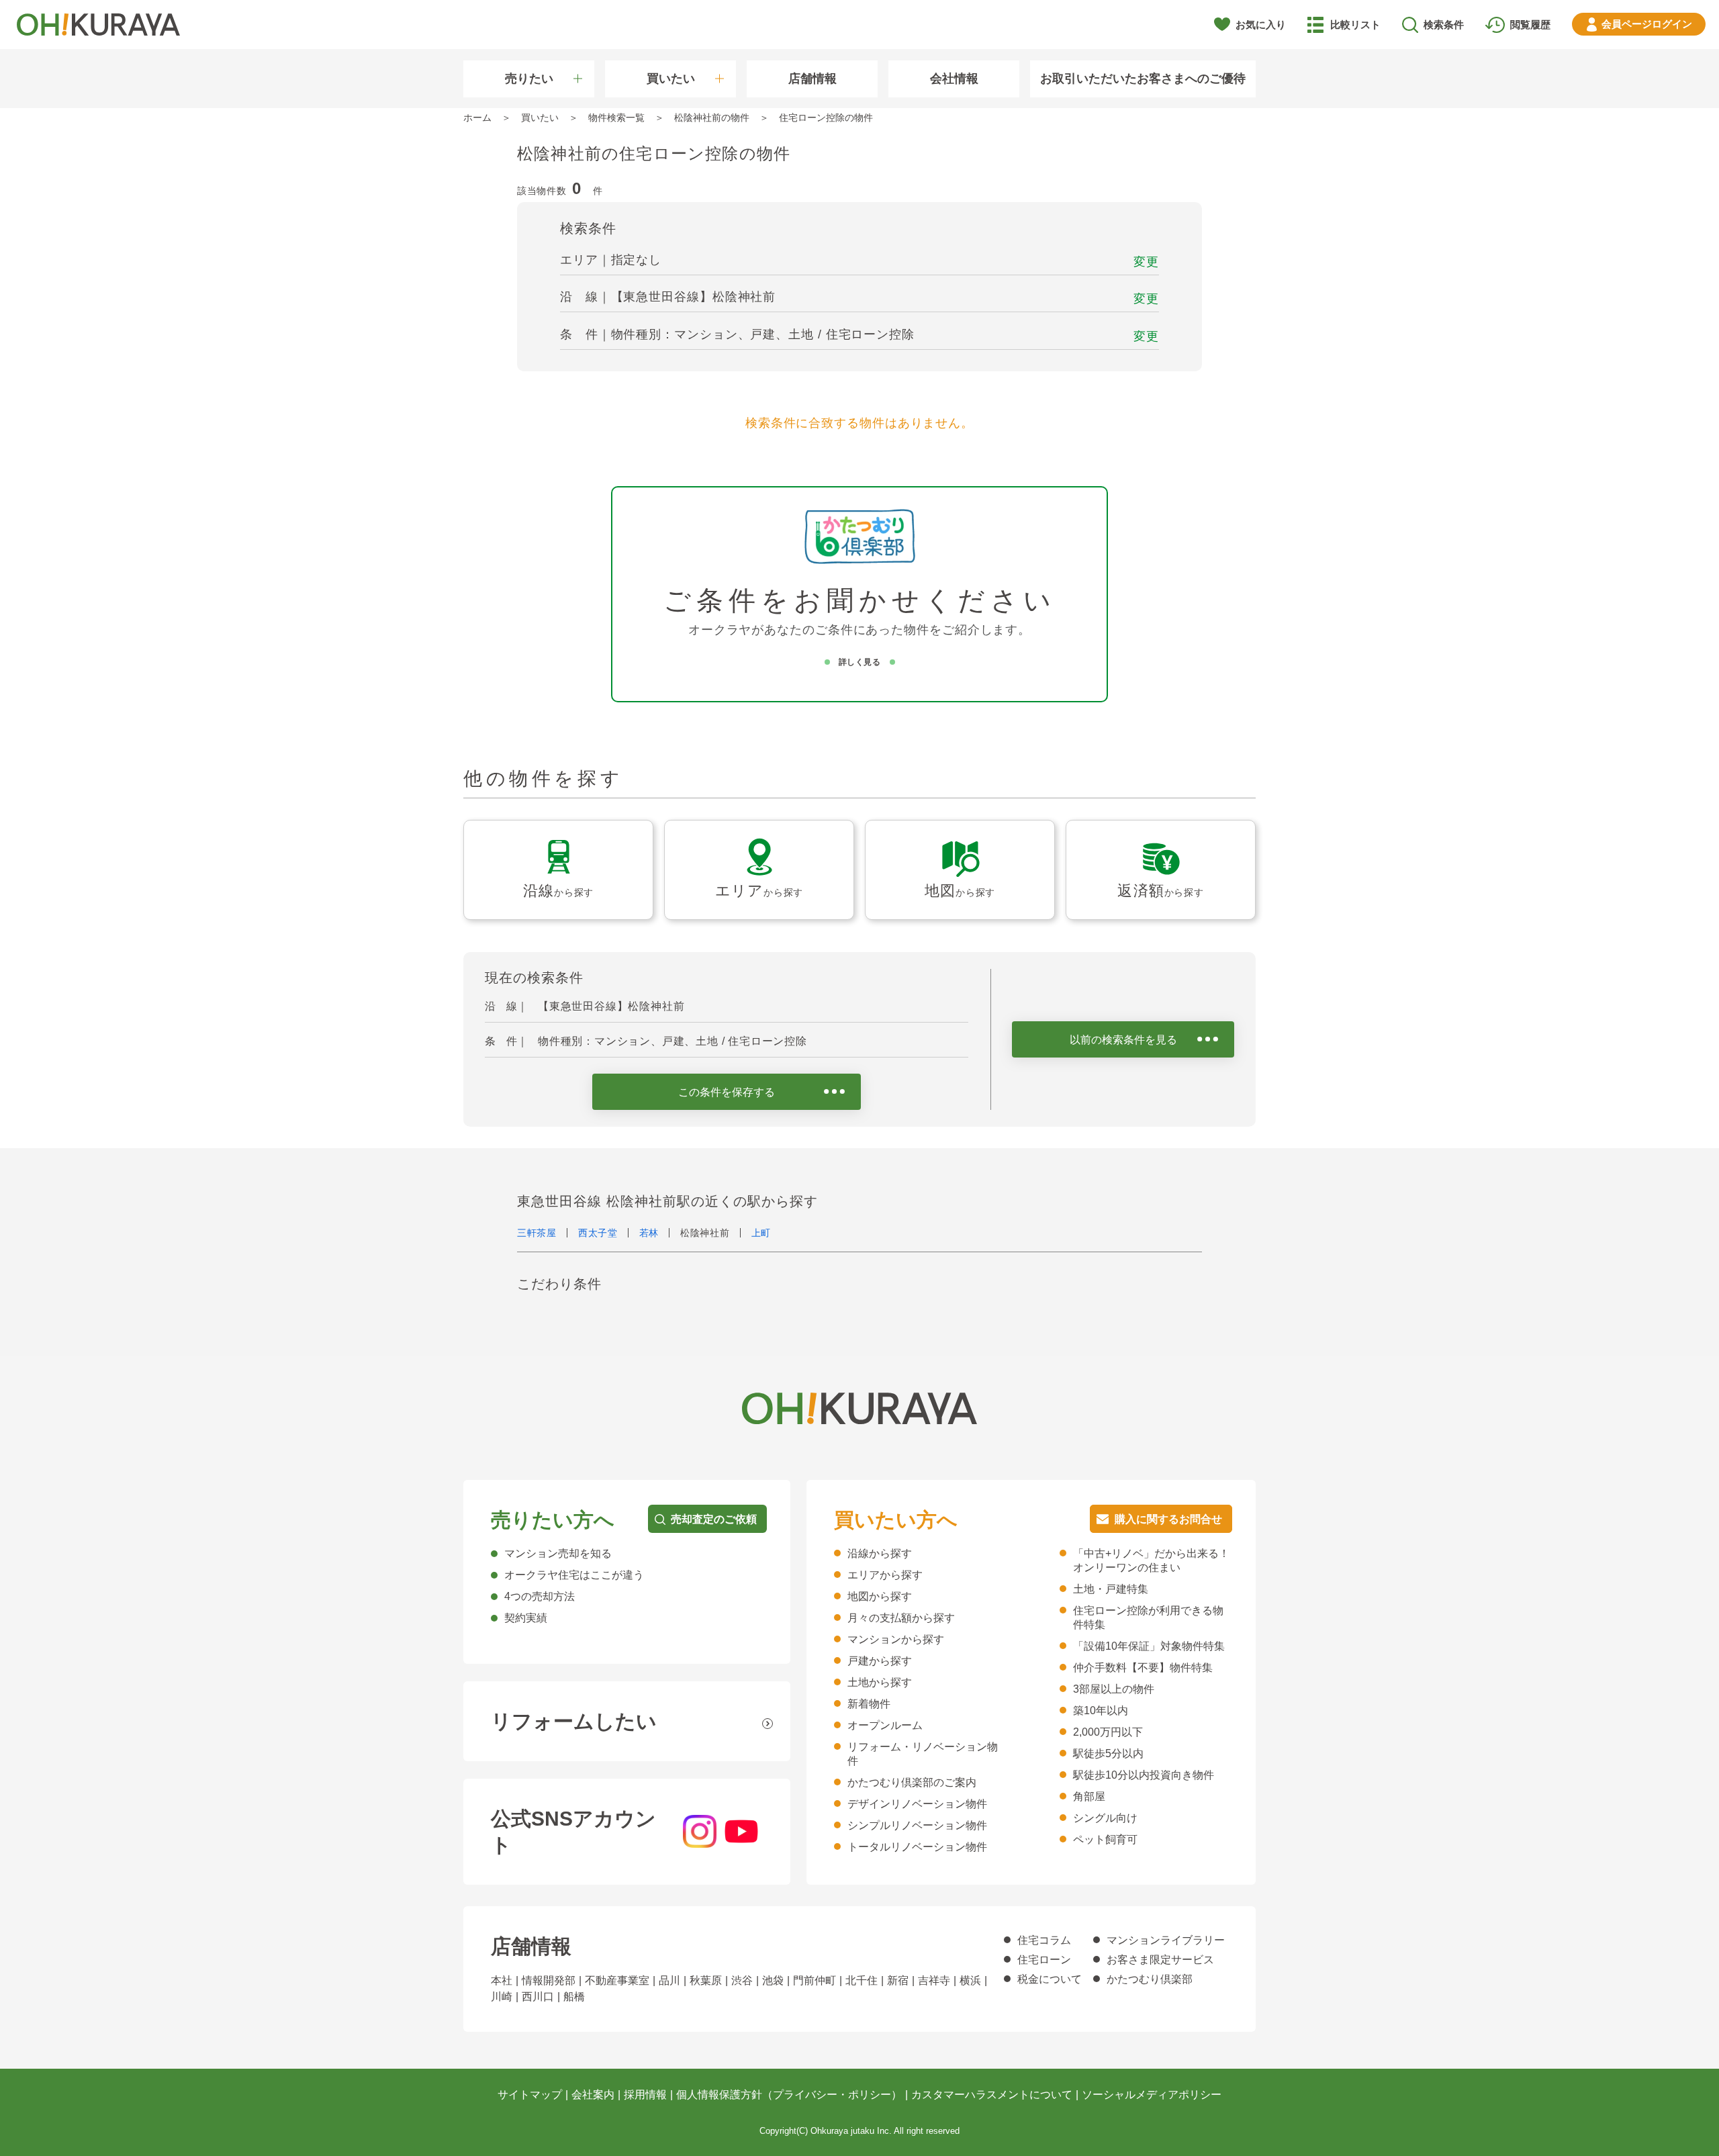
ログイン (1647, 24)
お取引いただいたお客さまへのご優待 (1143, 79)
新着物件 (869, 1704)
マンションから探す (896, 1639)
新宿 (898, 1980)
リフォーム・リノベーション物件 (923, 1754)
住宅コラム (1044, 1940)
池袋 (773, 1980)
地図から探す (880, 1596)
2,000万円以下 (1108, 1732)
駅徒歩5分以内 (1108, 1753)
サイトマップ (530, 2095)
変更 (1146, 262)
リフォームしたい (574, 1721)
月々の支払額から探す (901, 1618)
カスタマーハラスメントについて (992, 2095)
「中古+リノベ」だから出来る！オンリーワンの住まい (1151, 1560)
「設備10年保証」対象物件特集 (1149, 1646)
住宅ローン (1044, 1960)
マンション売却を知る (558, 1553)
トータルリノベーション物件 (917, 1847)
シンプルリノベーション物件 (917, 1825)
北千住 (862, 1980)
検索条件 (1444, 25)
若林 (649, 1233)
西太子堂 (598, 1233)
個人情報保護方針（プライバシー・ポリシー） (789, 2095)
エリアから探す (885, 1575)
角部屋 (1089, 1796)
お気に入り (1261, 25)
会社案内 (593, 2095)
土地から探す (880, 1682)
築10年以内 (1101, 1710)
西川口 (538, 1997)
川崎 (502, 1997)
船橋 (574, 1997)
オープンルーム (885, 1725)
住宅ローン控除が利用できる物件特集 (1148, 1618)
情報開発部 (549, 1980)
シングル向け (1105, 1818)
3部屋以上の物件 (1114, 1689)
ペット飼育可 (1105, 1839)
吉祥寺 (934, 1980)
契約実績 (526, 1618)
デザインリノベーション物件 (917, 1804)
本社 (502, 1980)
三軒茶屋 (537, 1233)
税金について (1050, 1979)
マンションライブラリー (1166, 1940)
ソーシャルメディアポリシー (1152, 2095)
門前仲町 (815, 1980)
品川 (669, 1980)
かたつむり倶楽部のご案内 (912, 1782)
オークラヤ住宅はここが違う (574, 1575)
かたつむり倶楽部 (1150, 1979)
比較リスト (1355, 25)
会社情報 (954, 79)
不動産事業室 (617, 1980)
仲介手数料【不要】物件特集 (1143, 1668)
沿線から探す (880, 1553)
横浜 (970, 1980)
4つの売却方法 (540, 1596)
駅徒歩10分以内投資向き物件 (1144, 1775)
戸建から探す (880, 1661)
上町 (761, 1233)
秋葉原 (706, 1980)
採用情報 (645, 2095)
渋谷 (742, 1980)
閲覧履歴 (1530, 25)
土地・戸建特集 (1111, 1589)
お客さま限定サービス (1160, 1960)
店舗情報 (812, 79)
